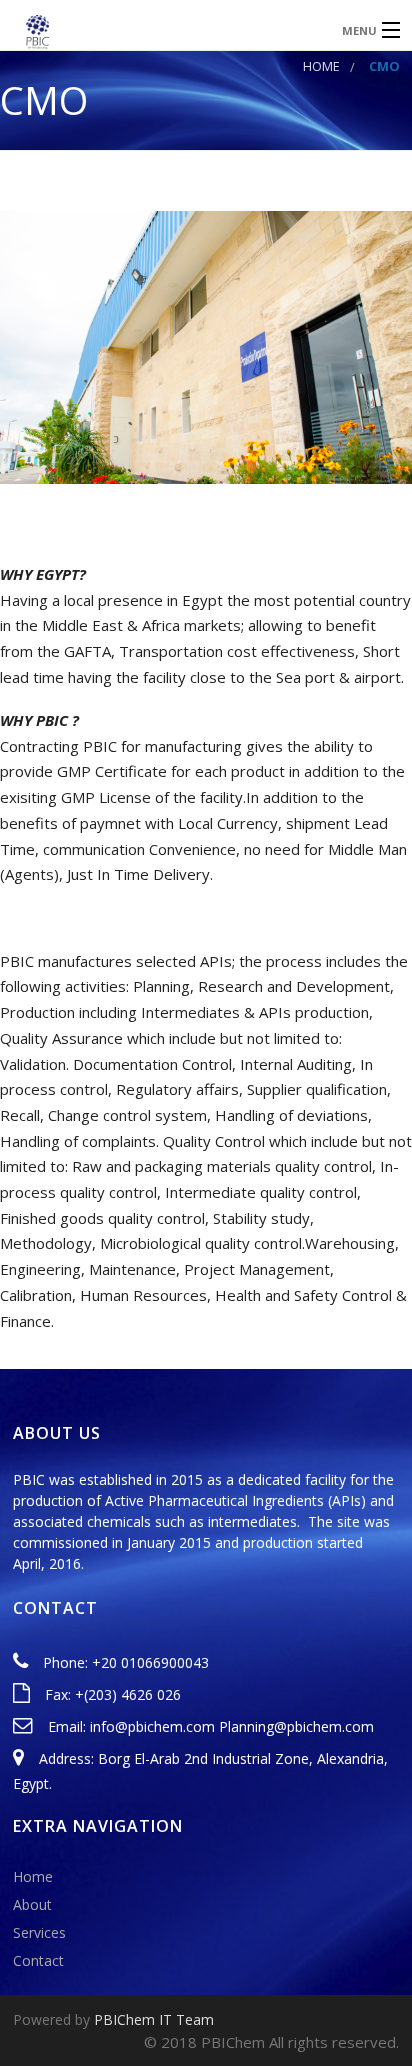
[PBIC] (162, 29)
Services (39, 1932)
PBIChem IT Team (154, 2019)
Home (321, 66)
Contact (38, 1960)
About (32, 1904)
